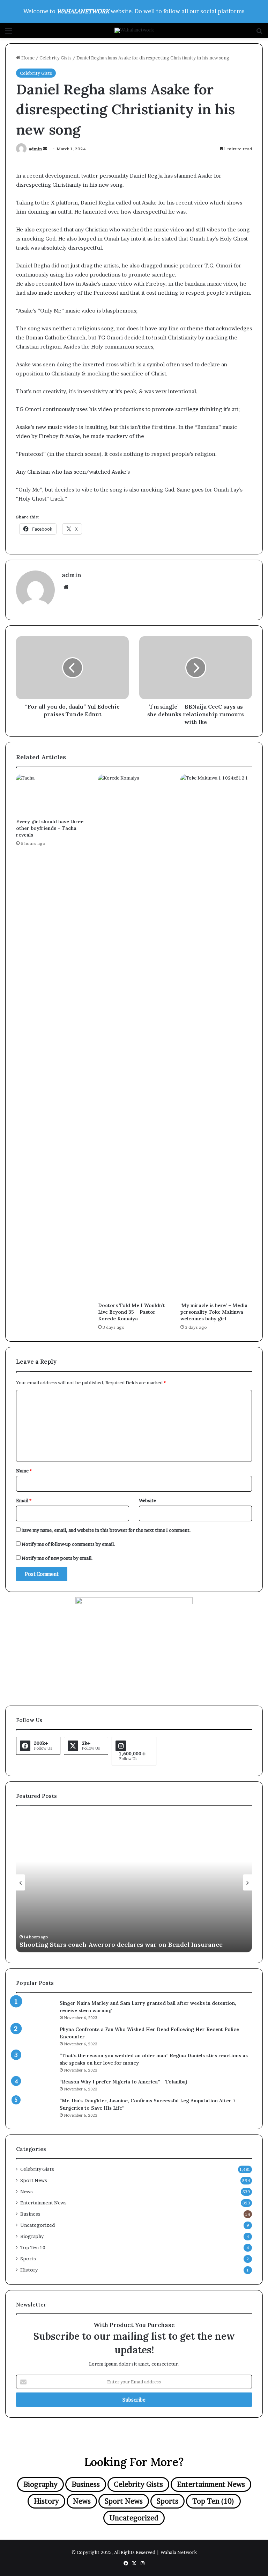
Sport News (34, 2180)
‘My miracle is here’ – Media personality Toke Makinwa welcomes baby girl (214, 1312)
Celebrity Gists (55, 58)
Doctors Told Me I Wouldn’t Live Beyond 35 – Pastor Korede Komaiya (132, 1312)
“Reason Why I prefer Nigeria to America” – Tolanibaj (123, 2082)
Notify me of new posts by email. (57, 1558)
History (29, 2270)
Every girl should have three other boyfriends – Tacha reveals (50, 828)
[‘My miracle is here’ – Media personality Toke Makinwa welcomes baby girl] (216, 1036)
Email (24, 1500)
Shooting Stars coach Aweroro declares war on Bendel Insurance (121, 1944)
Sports (28, 2259)
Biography (32, 2236)
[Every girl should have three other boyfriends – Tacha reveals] (52, 795)
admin (35, 149)
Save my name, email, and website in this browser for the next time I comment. (106, 1530)
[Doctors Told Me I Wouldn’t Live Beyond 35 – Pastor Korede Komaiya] (134, 1036)
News (27, 2191)
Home (27, 58)
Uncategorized (38, 2225)
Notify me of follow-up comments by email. (68, 1544)
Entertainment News (43, 2203)
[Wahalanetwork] (134, 30)
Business (30, 2214)
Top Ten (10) (213, 2501)
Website (147, 1500)
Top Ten (33, 2247)
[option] (134, 1882)
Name (24, 1471)
